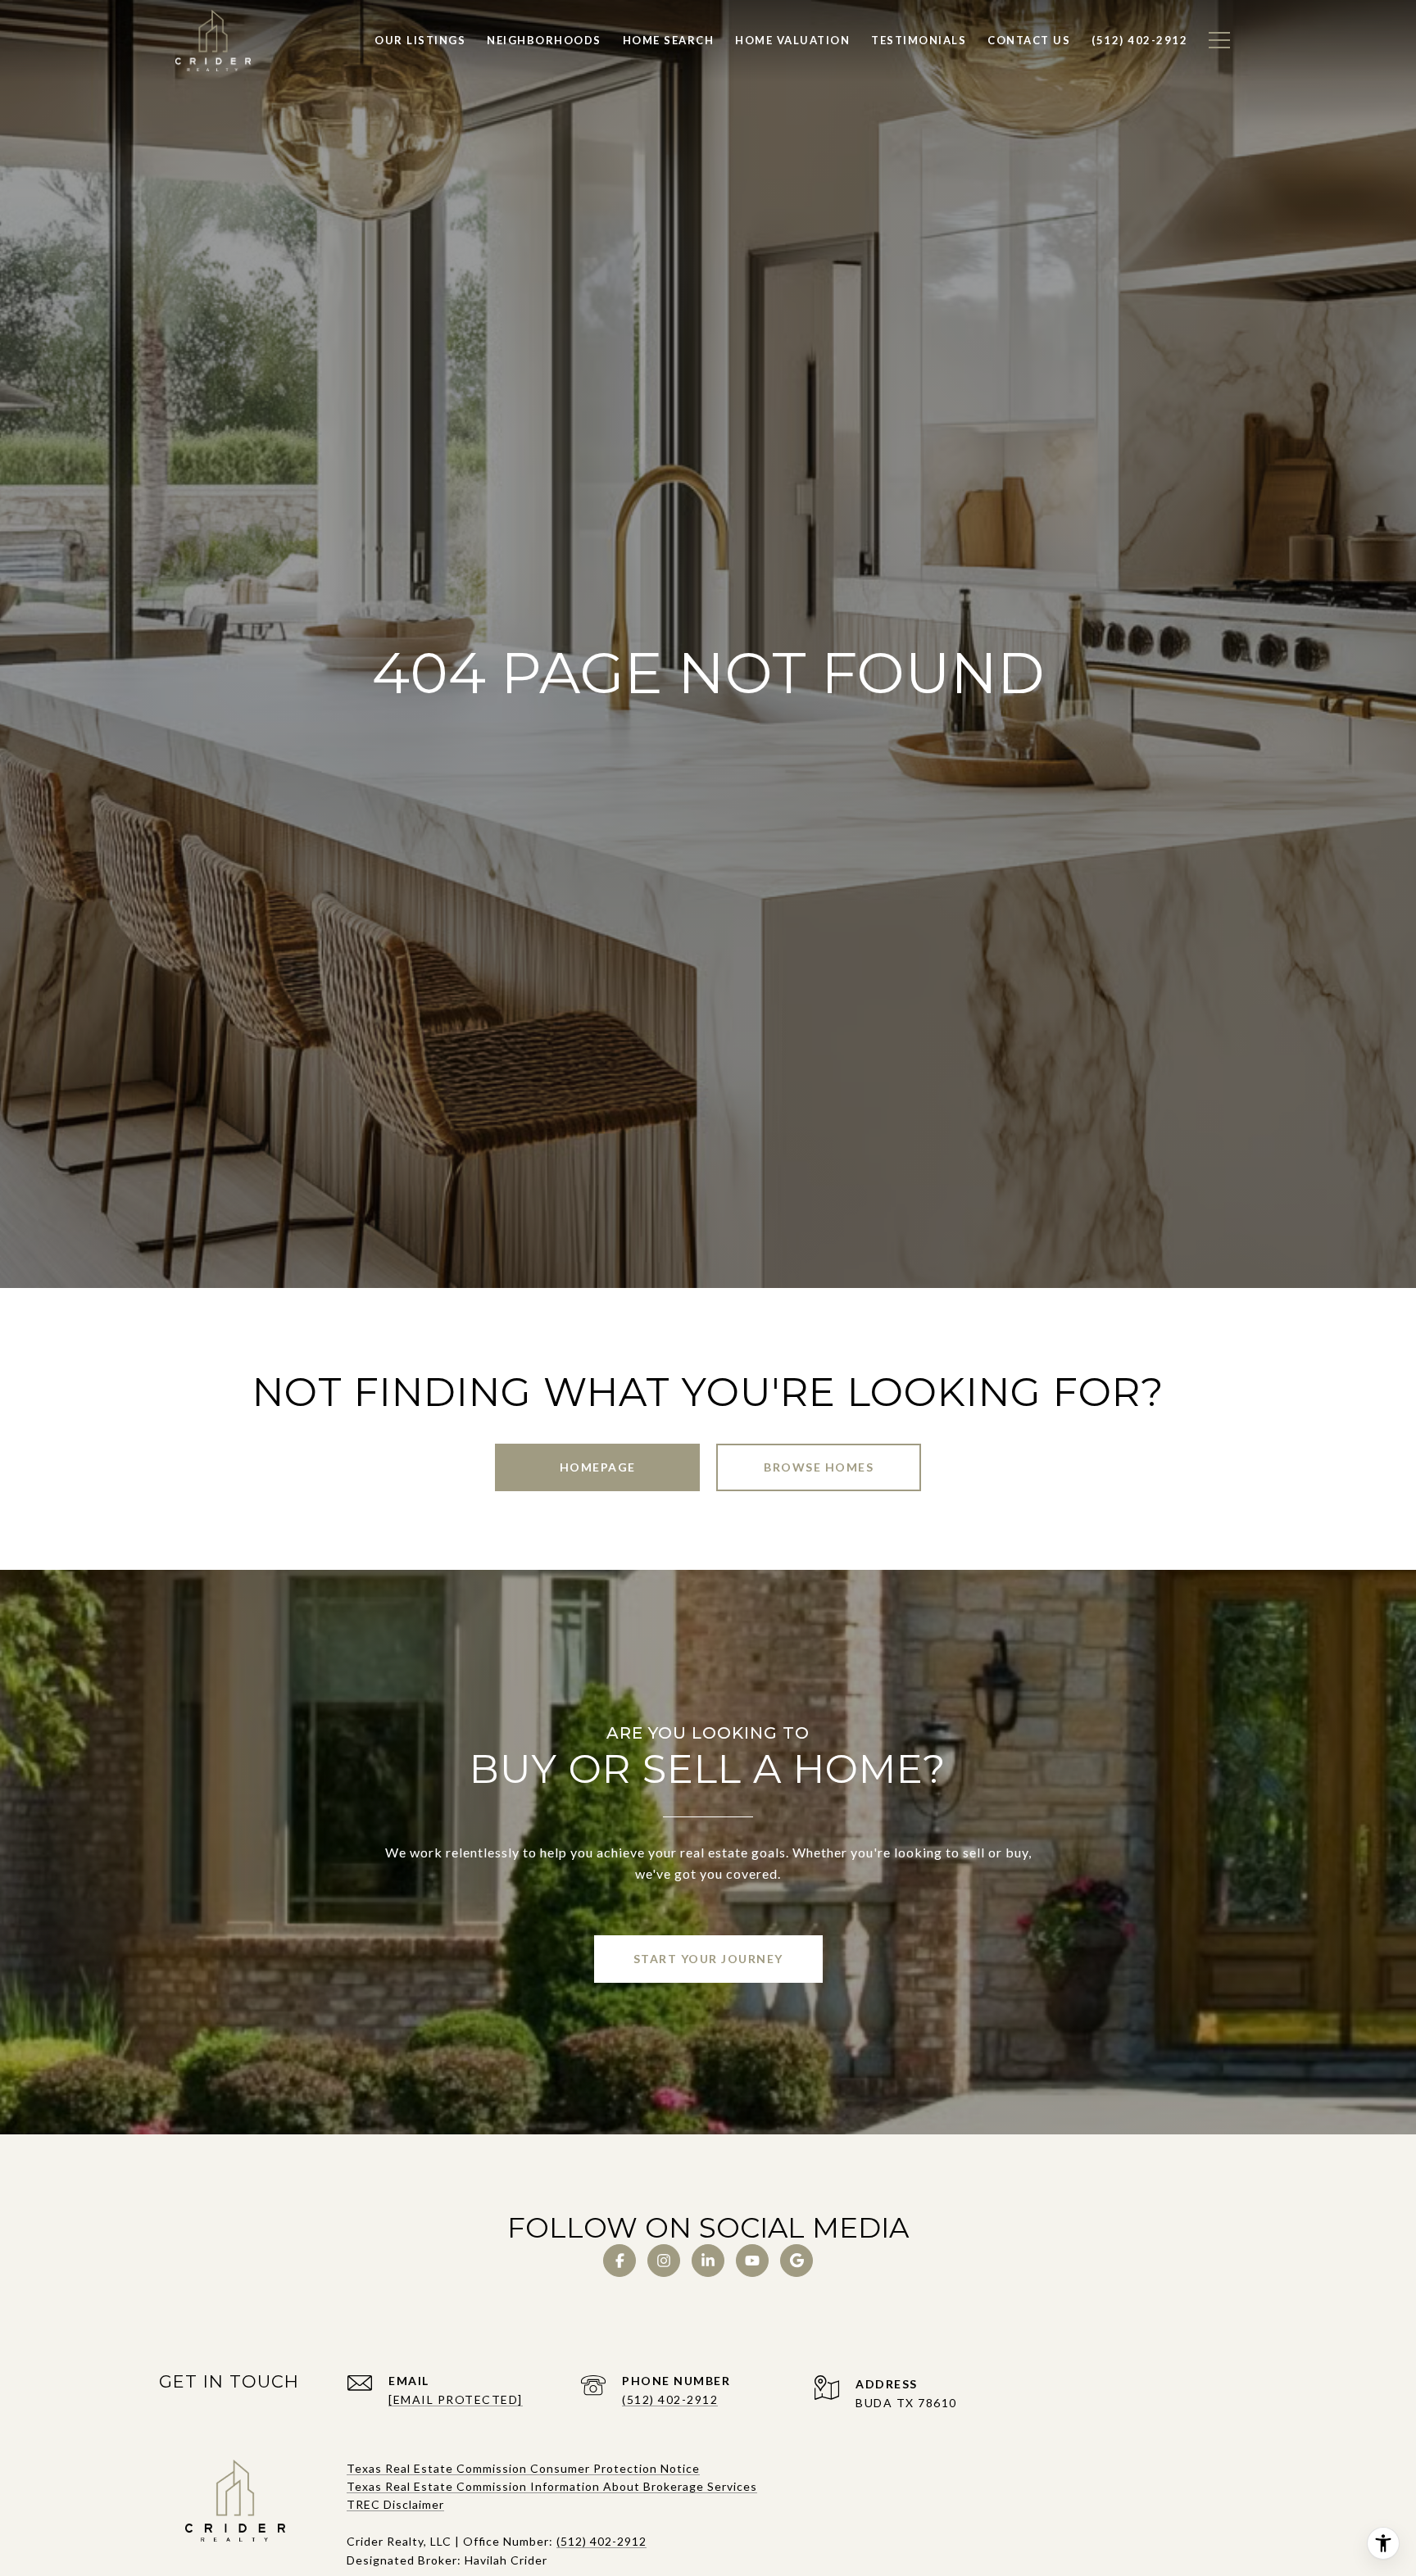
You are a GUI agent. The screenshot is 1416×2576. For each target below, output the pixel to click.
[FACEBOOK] (619, 2261)
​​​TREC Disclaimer (395, 2504)
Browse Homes (819, 1467)
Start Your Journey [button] (708, 1959)
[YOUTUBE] (752, 2261)
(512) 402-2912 (670, 2399)
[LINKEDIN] (708, 2261)
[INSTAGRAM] (664, 2261)
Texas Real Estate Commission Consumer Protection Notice (523, 2468)
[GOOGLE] (796, 2261)
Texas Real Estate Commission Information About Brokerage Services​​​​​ (552, 2486)
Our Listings (420, 40)
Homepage (598, 1467)
